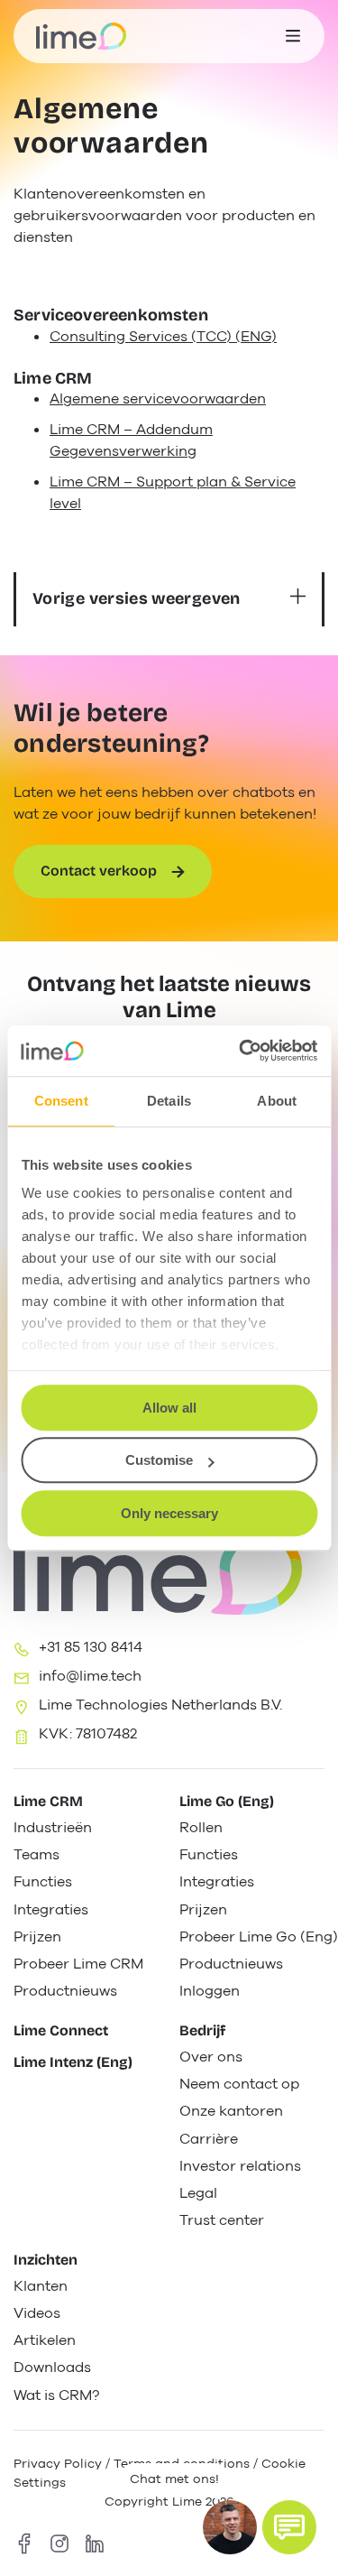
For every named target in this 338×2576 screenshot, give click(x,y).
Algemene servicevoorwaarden (158, 399)
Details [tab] (169, 1101)
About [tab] (277, 1101)
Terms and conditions (182, 2464)
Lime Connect (61, 2030)
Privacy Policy (58, 2464)
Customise (159, 1460)
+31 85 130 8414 (91, 1647)
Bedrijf (202, 2030)
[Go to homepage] (81, 36)
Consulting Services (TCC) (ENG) (163, 337)
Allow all (169, 1408)
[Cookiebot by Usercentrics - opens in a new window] (241, 1051)
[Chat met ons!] (289, 2527)
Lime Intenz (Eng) (73, 2062)
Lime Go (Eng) (227, 1801)
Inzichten (46, 2260)
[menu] (293, 36)
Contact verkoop (99, 871)
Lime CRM (48, 1801)
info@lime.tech (90, 1676)
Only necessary (169, 1513)
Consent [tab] (61, 1101)
